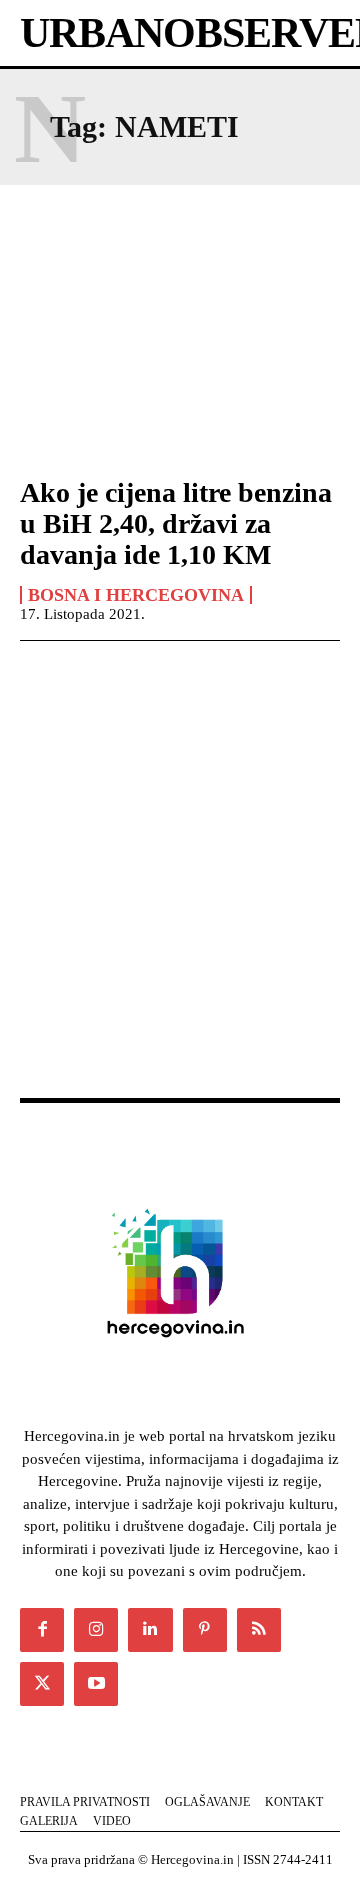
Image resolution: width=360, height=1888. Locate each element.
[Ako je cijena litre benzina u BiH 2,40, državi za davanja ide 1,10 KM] (180, 362)
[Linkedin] (150, 1630)
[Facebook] (42, 1630)
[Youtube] (96, 1684)
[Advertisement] (180, 891)
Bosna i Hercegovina (136, 595)
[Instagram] (96, 1630)
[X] (42, 1684)
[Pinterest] (205, 1630)
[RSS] (259, 1630)
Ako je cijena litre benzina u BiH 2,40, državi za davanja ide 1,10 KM (176, 523)
